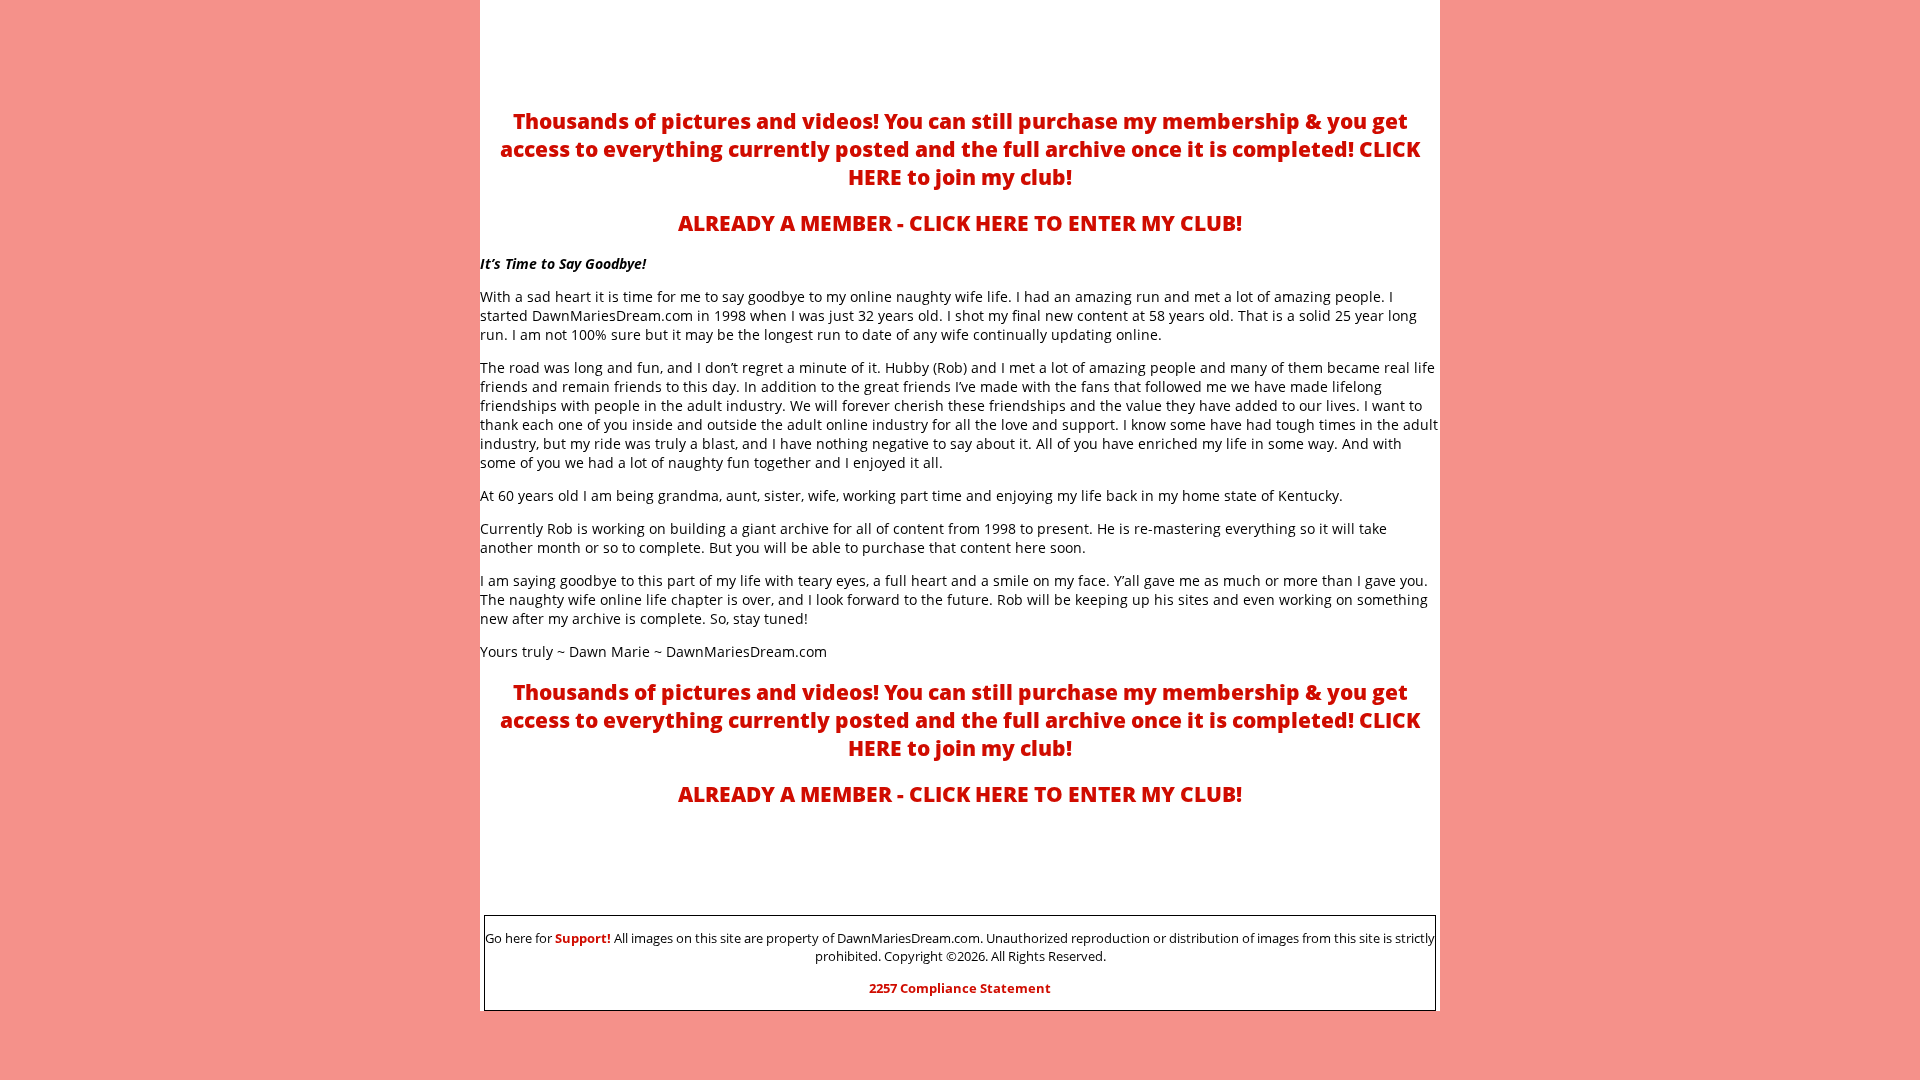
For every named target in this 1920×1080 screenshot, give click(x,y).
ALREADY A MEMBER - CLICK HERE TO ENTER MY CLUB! (960, 223)
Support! (583, 938)
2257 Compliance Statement (960, 988)
